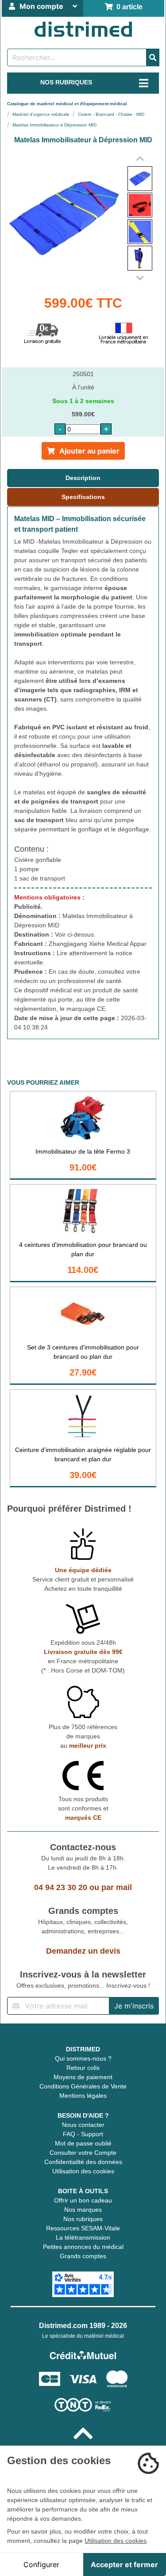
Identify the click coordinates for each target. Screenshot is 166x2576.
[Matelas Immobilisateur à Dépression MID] (140, 179)
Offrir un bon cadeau (83, 2200)
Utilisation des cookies (83, 2171)
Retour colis (83, 2068)
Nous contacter (83, 2125)
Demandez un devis (83, 1951)
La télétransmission (83, 2237)
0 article (128, 7)
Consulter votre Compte (83, 2153)
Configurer (41, 2565)
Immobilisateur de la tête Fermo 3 (83, 1151)
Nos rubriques (83, 2219)
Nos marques (83, 2210)
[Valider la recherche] (153, 57)
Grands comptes (83, 2256)
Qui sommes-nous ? (83, 2058)
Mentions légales (83, 2096)
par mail (117, 1887)
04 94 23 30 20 (61, 1887)
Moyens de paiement (83, 2077)
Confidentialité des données (83, 2162)
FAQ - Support (83, 2134)
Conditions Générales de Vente (83, 2086)
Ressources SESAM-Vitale (83, 2228)
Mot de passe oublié (83, 2143)
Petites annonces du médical (83, 2247)
